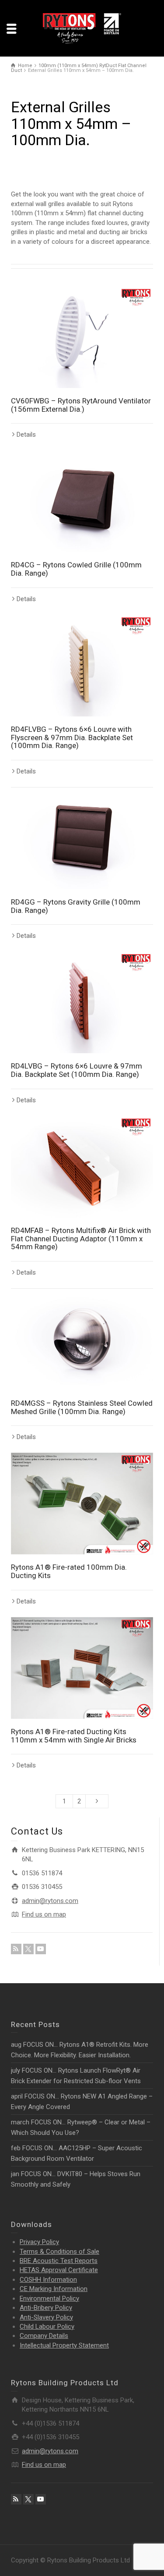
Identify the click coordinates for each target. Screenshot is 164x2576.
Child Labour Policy (47, 2327)
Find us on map (44, 1914)
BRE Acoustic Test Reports (59, 2261)
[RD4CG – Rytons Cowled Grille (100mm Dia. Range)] (82, 501)
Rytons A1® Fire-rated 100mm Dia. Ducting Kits (69, 1571)
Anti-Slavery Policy (46, 2317)
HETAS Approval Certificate (59, 2270)
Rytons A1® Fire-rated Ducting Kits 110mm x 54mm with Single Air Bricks (74, 1736)
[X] (28, 1949)
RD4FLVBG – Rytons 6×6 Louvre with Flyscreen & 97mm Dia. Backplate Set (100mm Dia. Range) (72, 737)
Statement (64, 2345)
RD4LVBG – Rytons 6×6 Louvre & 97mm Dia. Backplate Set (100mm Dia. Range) (77, 1070)
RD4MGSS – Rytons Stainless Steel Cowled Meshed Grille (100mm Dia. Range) (82, 1407)
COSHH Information (48, 2280)
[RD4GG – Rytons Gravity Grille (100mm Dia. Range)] (82, 838)
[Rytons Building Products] (82, 28)
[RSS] (16, 1949)
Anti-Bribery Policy (46, 2308)
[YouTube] (41, 1949)
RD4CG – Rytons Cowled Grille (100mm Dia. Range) (76, 569)
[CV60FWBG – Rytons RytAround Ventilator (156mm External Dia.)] (82, 337)
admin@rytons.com (50, 1901)
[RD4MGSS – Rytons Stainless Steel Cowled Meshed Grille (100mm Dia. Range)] (82, 1340)
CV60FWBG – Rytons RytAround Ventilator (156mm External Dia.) (81, 405)
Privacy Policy (39, 2242)
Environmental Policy (49, 2298)
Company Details (44, 2336)
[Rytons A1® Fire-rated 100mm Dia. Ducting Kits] (82, 1504)
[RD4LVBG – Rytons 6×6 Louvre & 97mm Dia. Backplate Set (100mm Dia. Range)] (82, 1002)
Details (26, 435)
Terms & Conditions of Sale (59, 2252)
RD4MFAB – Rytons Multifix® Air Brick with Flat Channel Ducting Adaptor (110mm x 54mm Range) (81, 1238)
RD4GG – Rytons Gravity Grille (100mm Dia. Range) (76, 906)
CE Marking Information (54, 2289)
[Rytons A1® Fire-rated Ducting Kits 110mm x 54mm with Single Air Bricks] (82, 1668)
